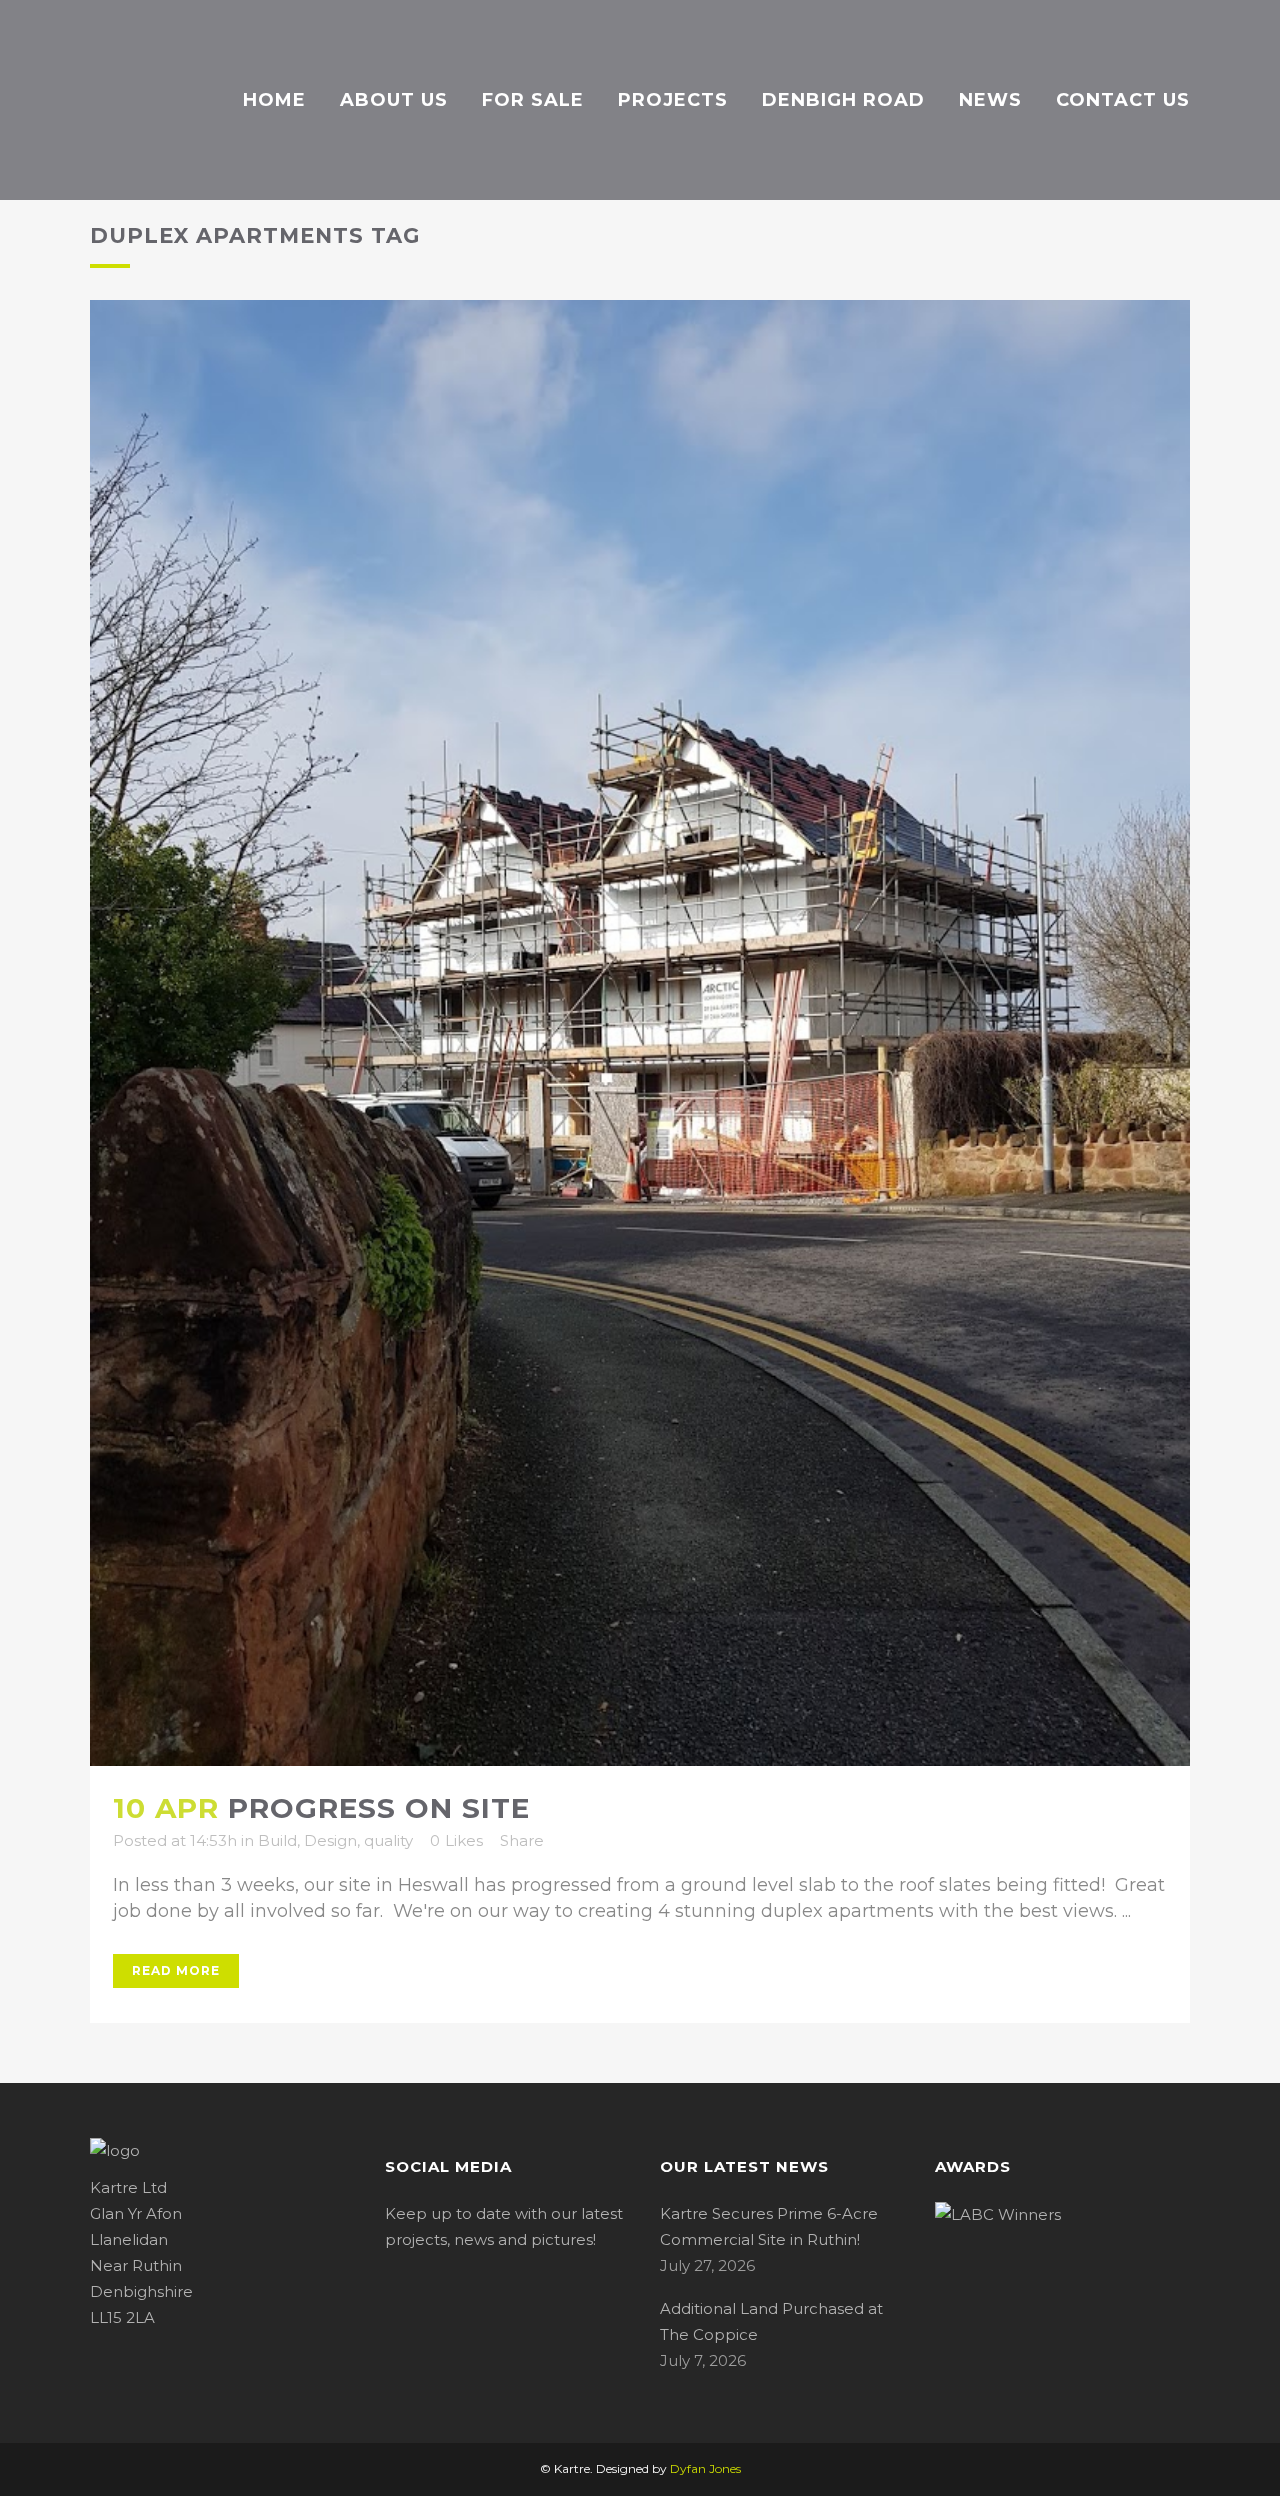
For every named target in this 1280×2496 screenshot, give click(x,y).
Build (277, 1840)
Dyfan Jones (705, 2468)
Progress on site (379, 1808)
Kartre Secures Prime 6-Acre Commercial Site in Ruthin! (769, 2226)
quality (388, 1840)
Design (330, 1840)
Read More (176, 1970)
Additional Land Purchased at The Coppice (771, 2321)
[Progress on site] (640, 1033)
